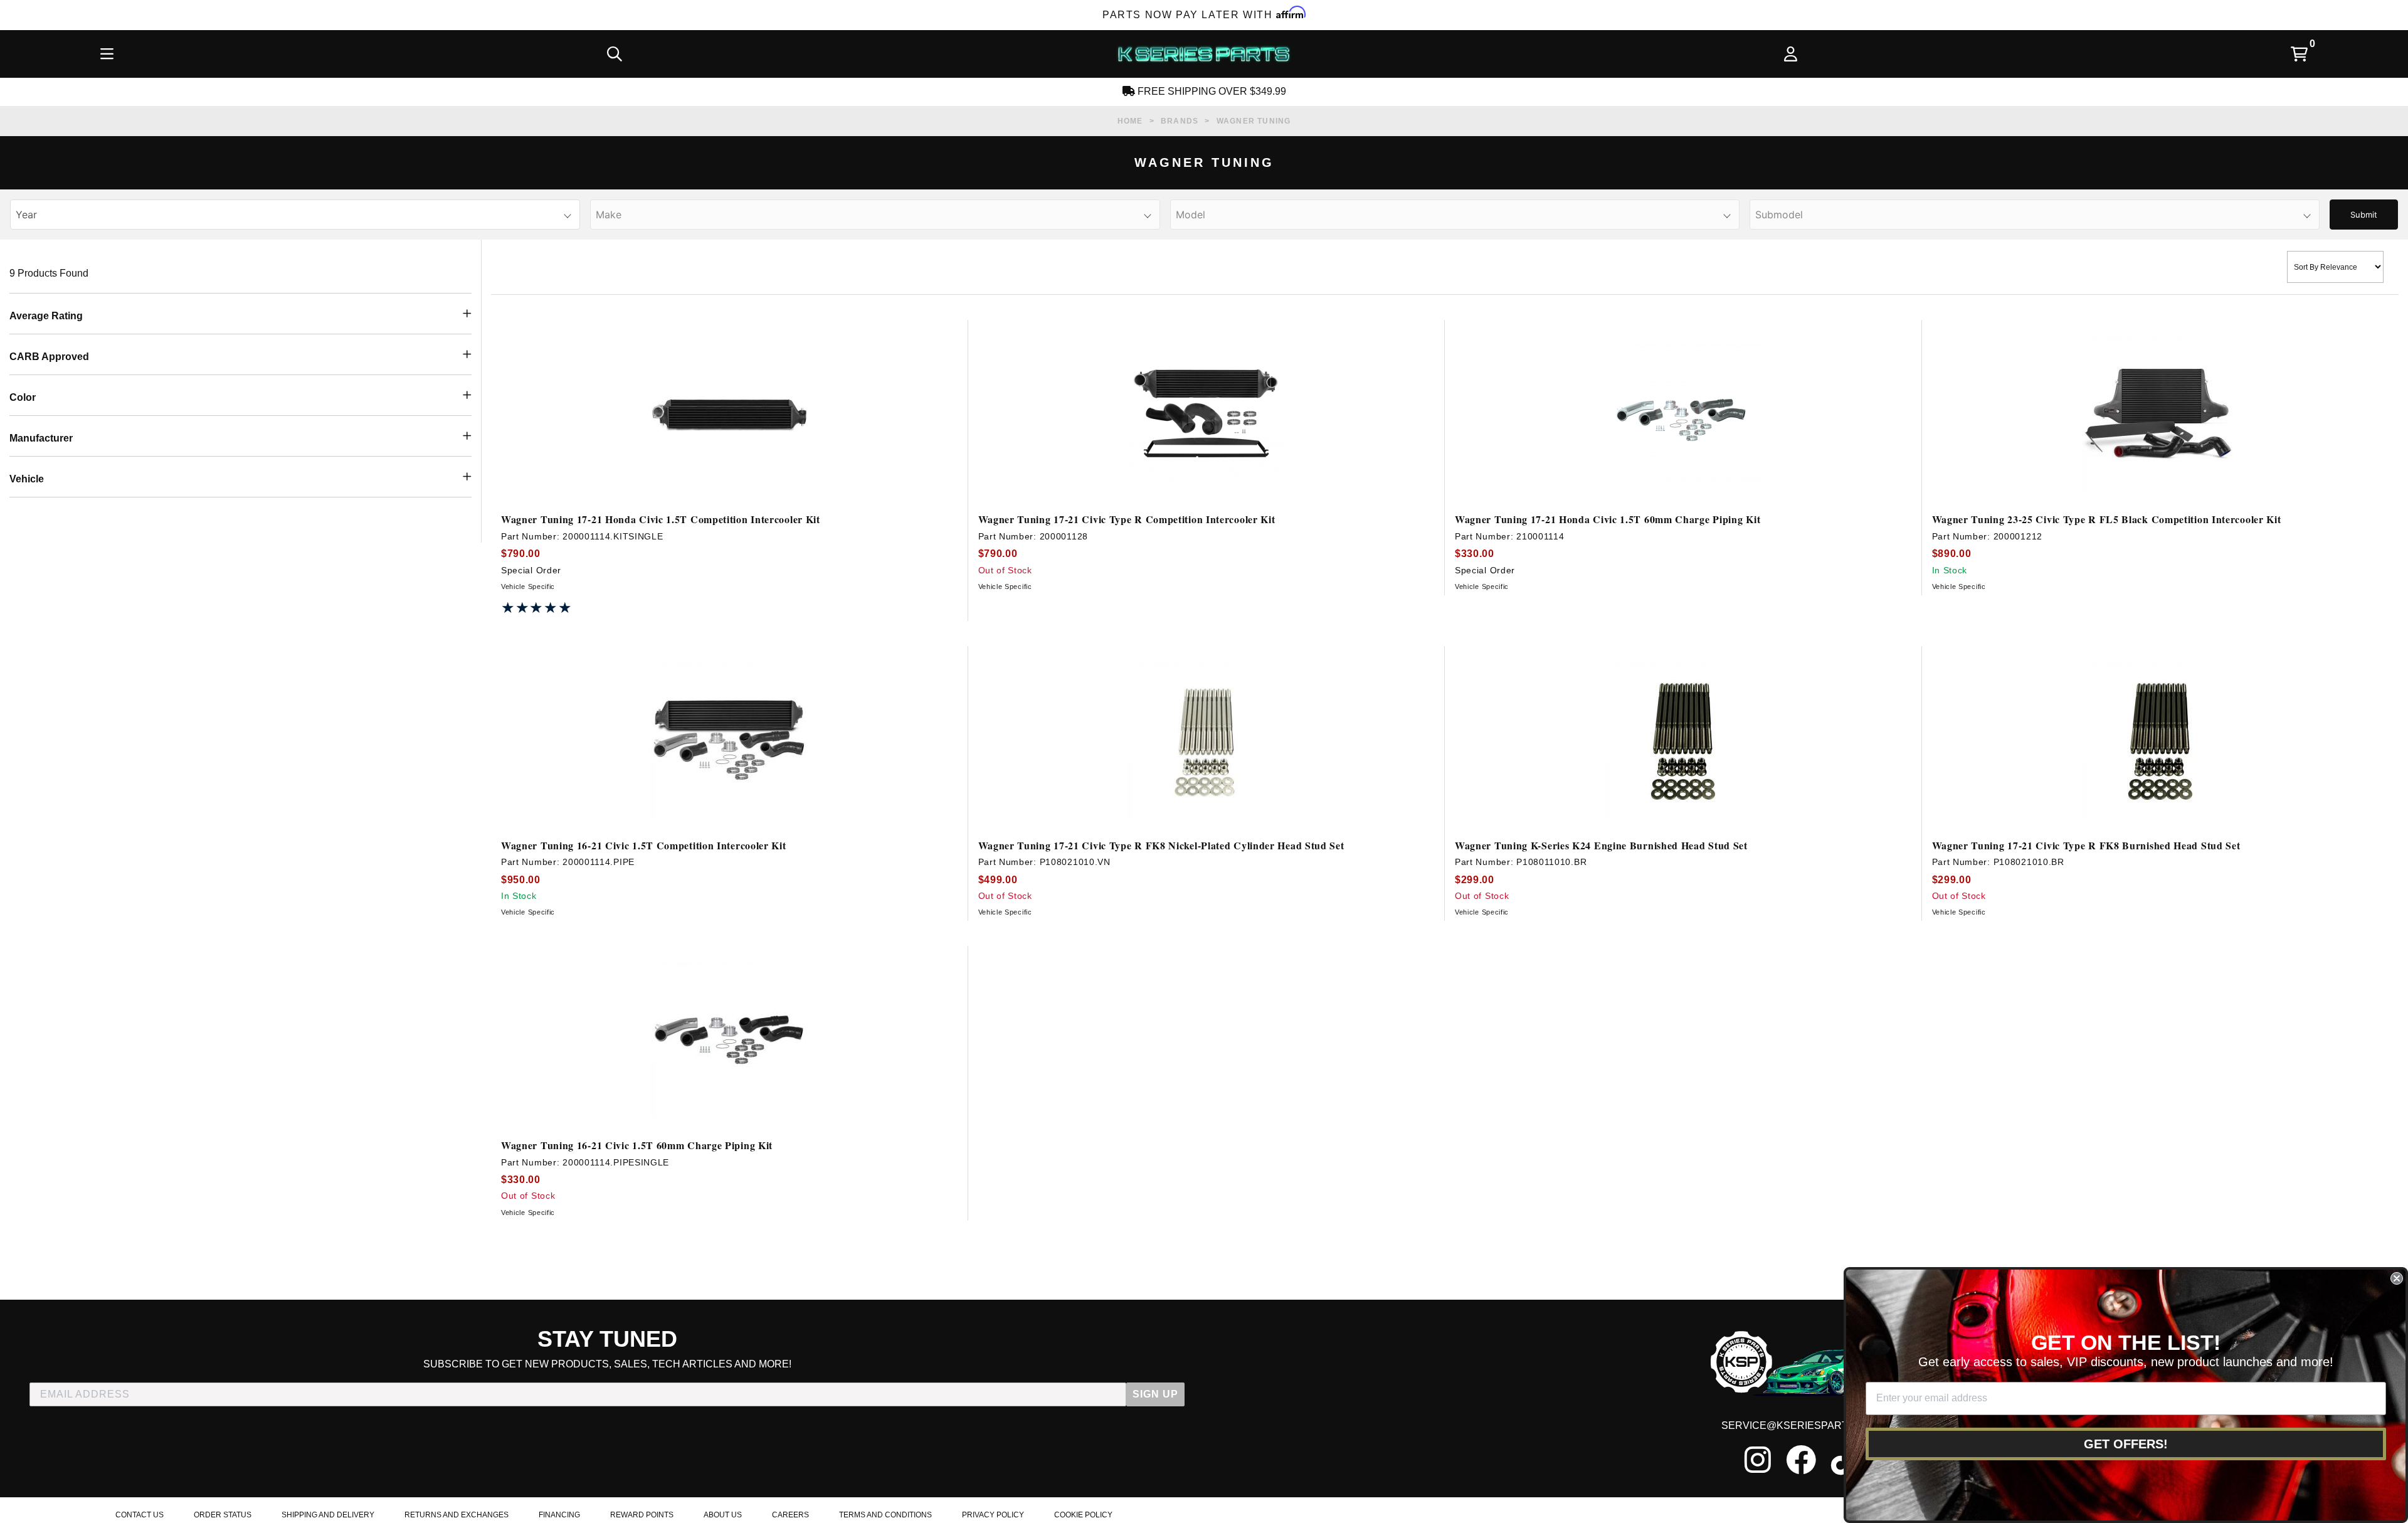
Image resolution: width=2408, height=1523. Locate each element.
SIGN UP (1155, 1394)
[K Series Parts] (1203, 54)
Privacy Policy (993, 1515)
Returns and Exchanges (457, 1515)
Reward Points (642, 1515)
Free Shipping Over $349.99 (1211, 91)
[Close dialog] (2397, 1278)
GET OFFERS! (2126, 1444)
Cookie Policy (1083, 1515)
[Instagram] (1758, 1460)
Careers (790, 1515)
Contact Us (140, 1515)
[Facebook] (1801, 1460)
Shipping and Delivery (328, 1515)
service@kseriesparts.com (1801, 1425)
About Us (723, 1515)
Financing (559, 1515)
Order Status (223, 1515)
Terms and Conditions (885, 1515)
